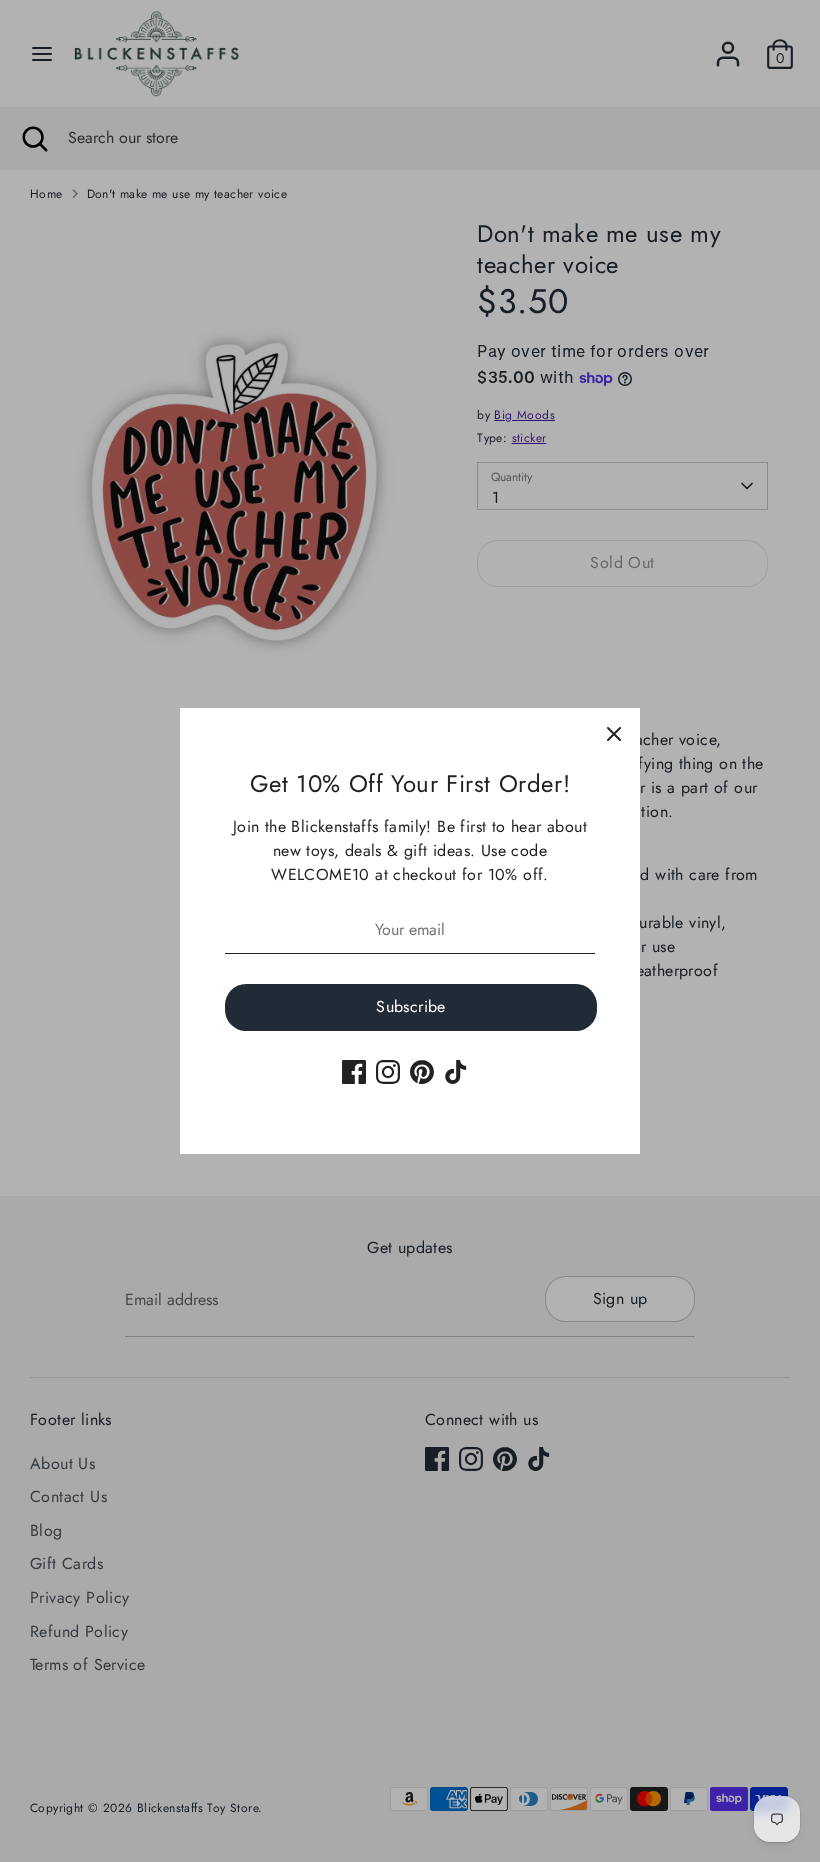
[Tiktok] (456, 1072)
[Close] (614, 734)
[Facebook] (354, 1072)
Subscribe (411, 1006)
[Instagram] (388, 1072)
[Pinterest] (422, 1072)
